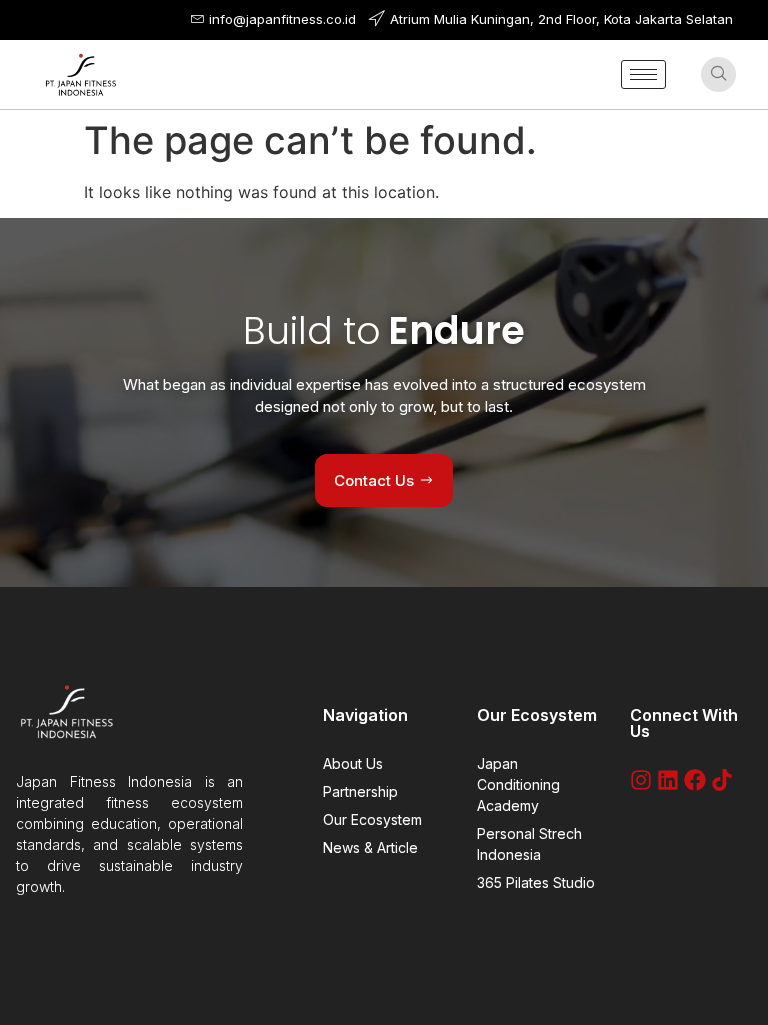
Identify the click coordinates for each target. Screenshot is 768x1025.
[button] (718, 74)
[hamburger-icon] (643, 74)
